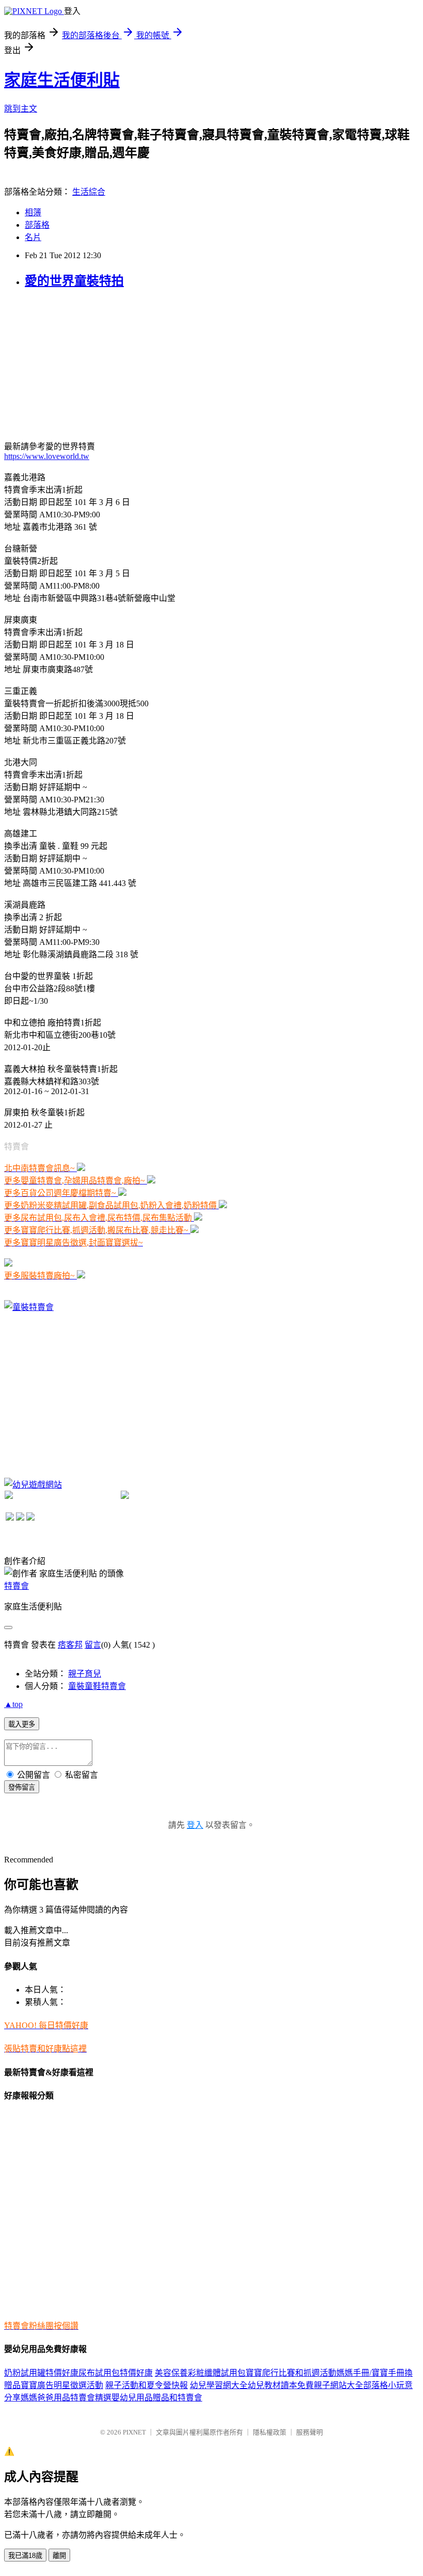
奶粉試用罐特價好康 (41, 2373)
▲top (13, 1704)
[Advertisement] (82, 364)
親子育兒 (85, 1674)
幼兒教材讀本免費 (281, 2385)
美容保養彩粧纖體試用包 (200, 2373)
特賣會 (17, 1586)
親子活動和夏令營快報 (147, 2385)
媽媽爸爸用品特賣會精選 (66, 2398)
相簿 (33, 212)
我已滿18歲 (25, 2556)
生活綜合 (89, 192)
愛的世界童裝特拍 (74, 281)
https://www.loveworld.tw (47, 456)
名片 (33, 237)
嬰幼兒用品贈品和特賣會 (157, 2398)
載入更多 (22, 1724)
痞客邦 (70, 1645)
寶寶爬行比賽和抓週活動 (291, 2373)
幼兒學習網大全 (219, 2385)
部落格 (37, 225)
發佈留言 (22, 1787)
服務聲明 (310, 2432)
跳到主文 (21, 109)
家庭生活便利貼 (62, 80)
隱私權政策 (270, 2432)
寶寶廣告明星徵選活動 (62, 2385)
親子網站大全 (338, 2385)
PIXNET (134, 2432)
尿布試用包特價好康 (116, 2373)
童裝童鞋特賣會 (97, 1686)
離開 (59, 2556)
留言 (93, 1645)
